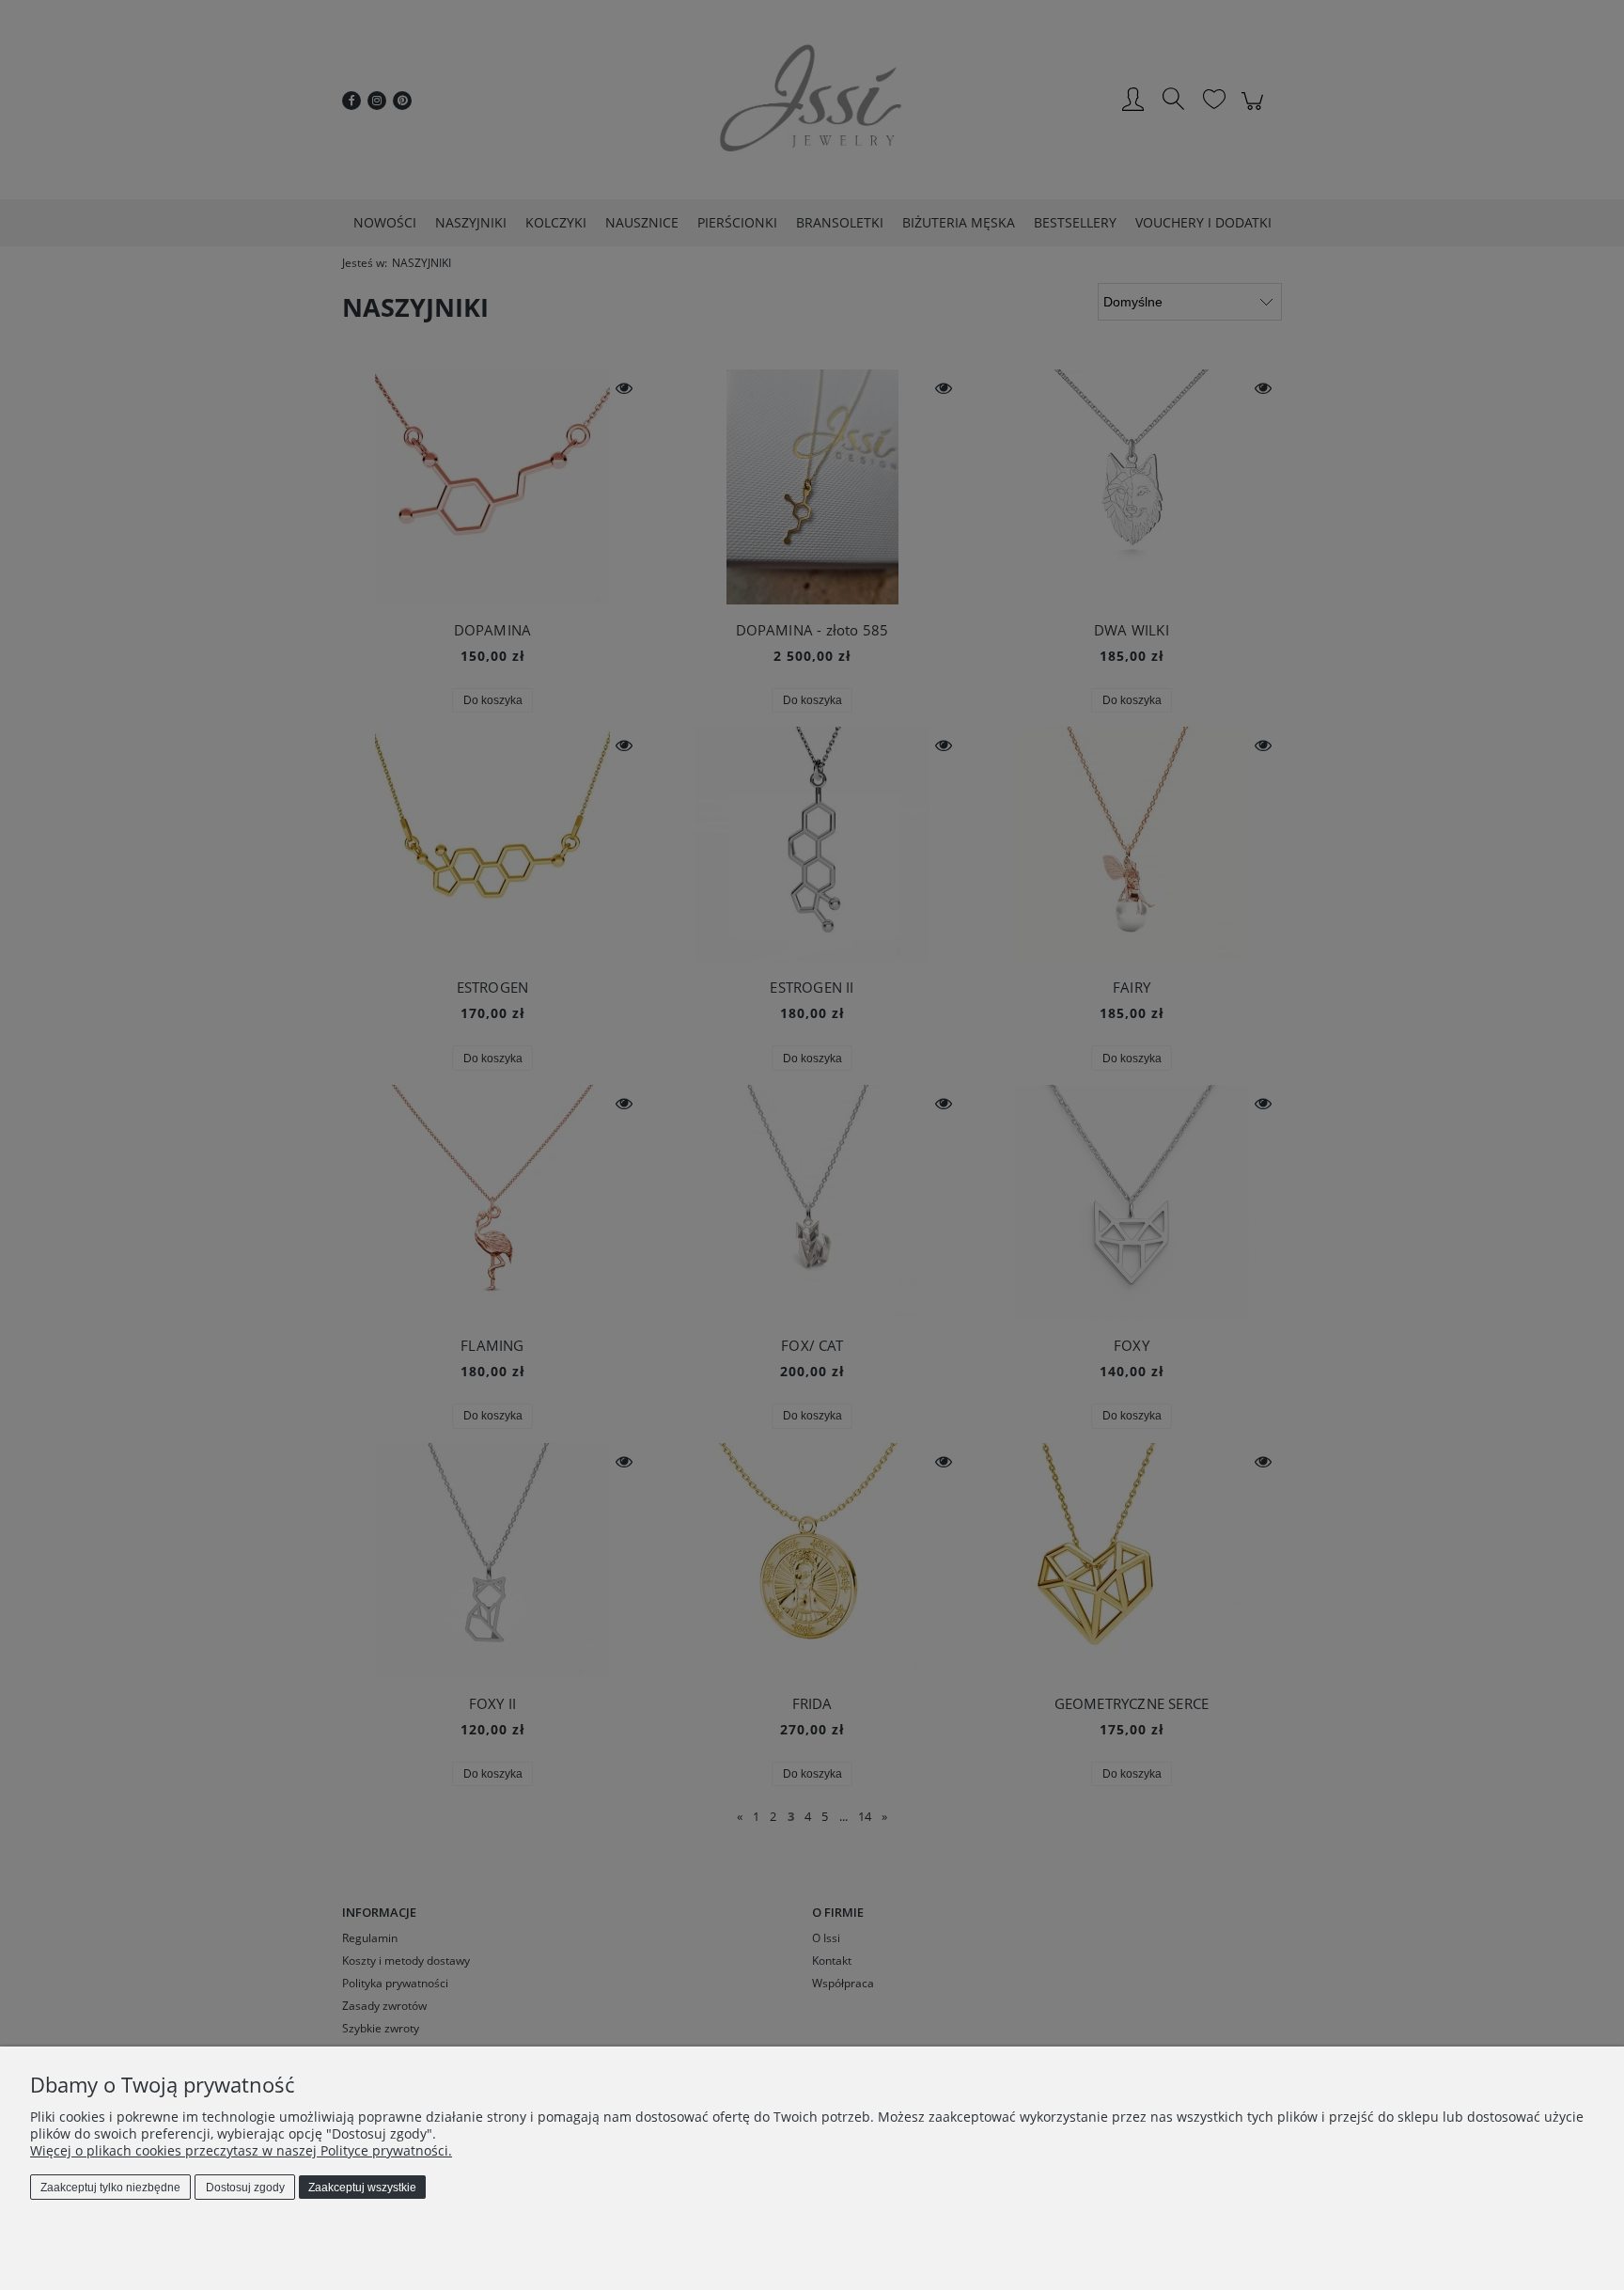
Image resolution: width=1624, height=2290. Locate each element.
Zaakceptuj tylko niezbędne (110, 2188)
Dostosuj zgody (245, 2188)
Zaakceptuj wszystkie (362, 2188)
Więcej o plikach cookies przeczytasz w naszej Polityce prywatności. (241, 2150)
